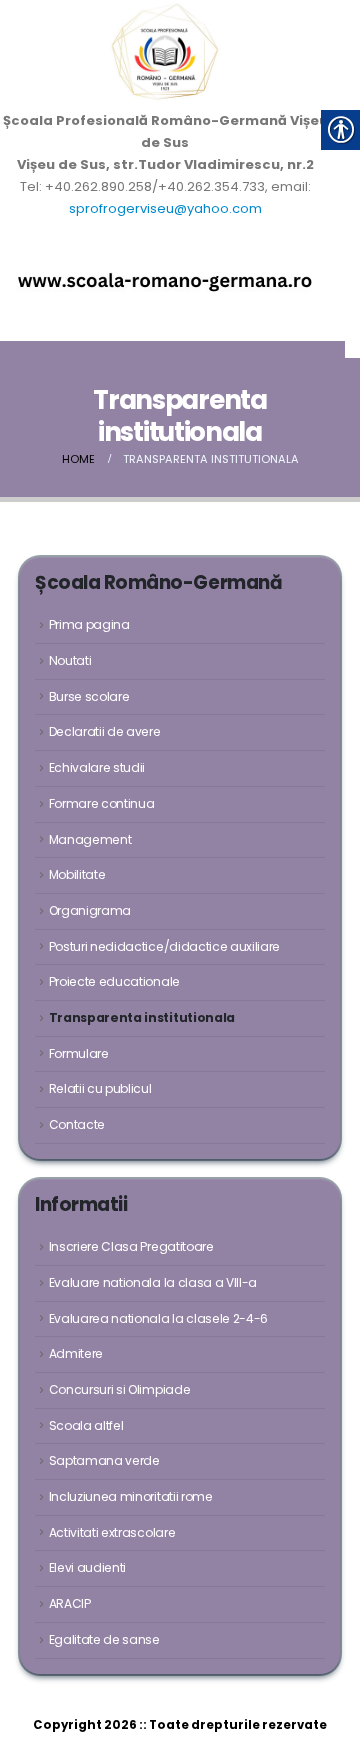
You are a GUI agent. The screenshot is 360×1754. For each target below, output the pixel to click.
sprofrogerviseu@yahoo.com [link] (165, 208)
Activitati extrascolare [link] (112, 1532)
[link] (165, 55)
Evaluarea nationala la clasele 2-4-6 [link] (158, 1318)
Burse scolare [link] (89, 696)
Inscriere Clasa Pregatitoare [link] (131, 1246)
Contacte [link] (77, 1124)
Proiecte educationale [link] (114, 981)
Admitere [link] (76, 1353)
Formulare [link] (79, 1053)
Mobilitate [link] (77, 874)
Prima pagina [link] (89, 624)
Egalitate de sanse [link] (104, 1639)
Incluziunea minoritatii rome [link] (131, 1496)
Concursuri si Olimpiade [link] (120, 1389)
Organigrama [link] (90, 910)
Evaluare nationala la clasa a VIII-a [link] (153, 1282)
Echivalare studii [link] (97, 767)
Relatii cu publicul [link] (100, 1088)
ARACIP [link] (70, 1603)
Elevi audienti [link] (87, 1567)
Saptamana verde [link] (104, 1460)
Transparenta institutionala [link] (142, 1017)
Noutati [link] (70, 660)
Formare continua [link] (102, 803)
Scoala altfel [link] (86, 1425)
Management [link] (90, 839)
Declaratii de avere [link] (105, 731)
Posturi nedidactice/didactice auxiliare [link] (164, 946)
